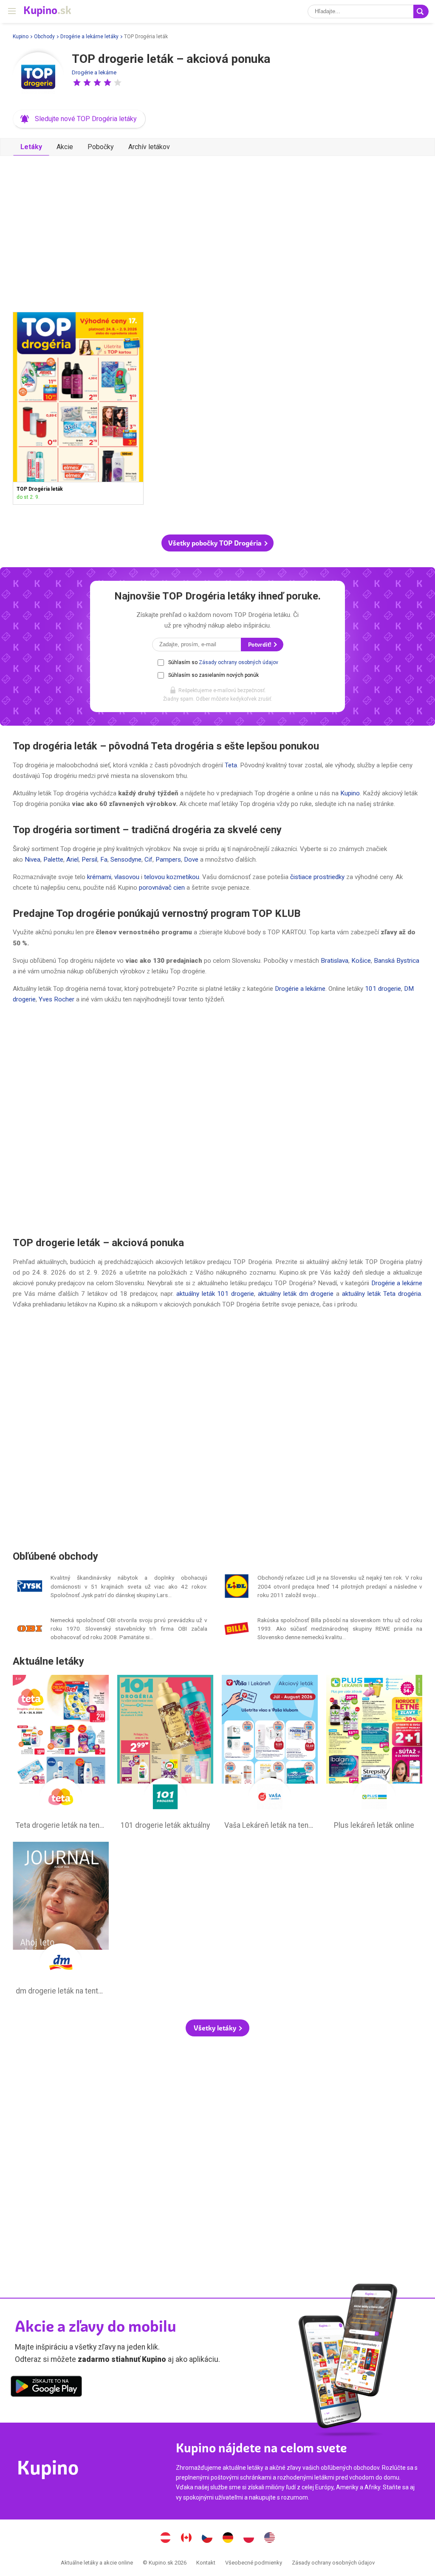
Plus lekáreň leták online (374, 1754)
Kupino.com (270, 2539)
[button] (77, 82)
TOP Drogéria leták (78, 408)
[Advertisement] (217, 230)
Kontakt (206, 2563)
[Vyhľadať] (421, 11)
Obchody (44, 37)
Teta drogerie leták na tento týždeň (61, 1754)
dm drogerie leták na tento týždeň (61, 1920)
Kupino (21, 37)
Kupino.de (228, 2539)
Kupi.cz (207, 2539)
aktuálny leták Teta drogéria (381, 1294)
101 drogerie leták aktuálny (165, 1754)
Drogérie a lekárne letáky (89, 37)
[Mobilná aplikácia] (46, 2388)
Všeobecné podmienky (254, 2563)
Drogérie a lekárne (94, 72)
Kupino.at (166, 2539)
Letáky (31, 147)
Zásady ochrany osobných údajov (239, 662)
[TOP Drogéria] (38, 78)
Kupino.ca (186, 2539)
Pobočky (101, 147)
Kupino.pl (249, 2539)
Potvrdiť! (260, 645)
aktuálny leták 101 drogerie (215, 1294)
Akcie (65, 147)
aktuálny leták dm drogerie (296, 1294)
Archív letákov (149, 147)
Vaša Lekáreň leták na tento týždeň (270, 1754)
